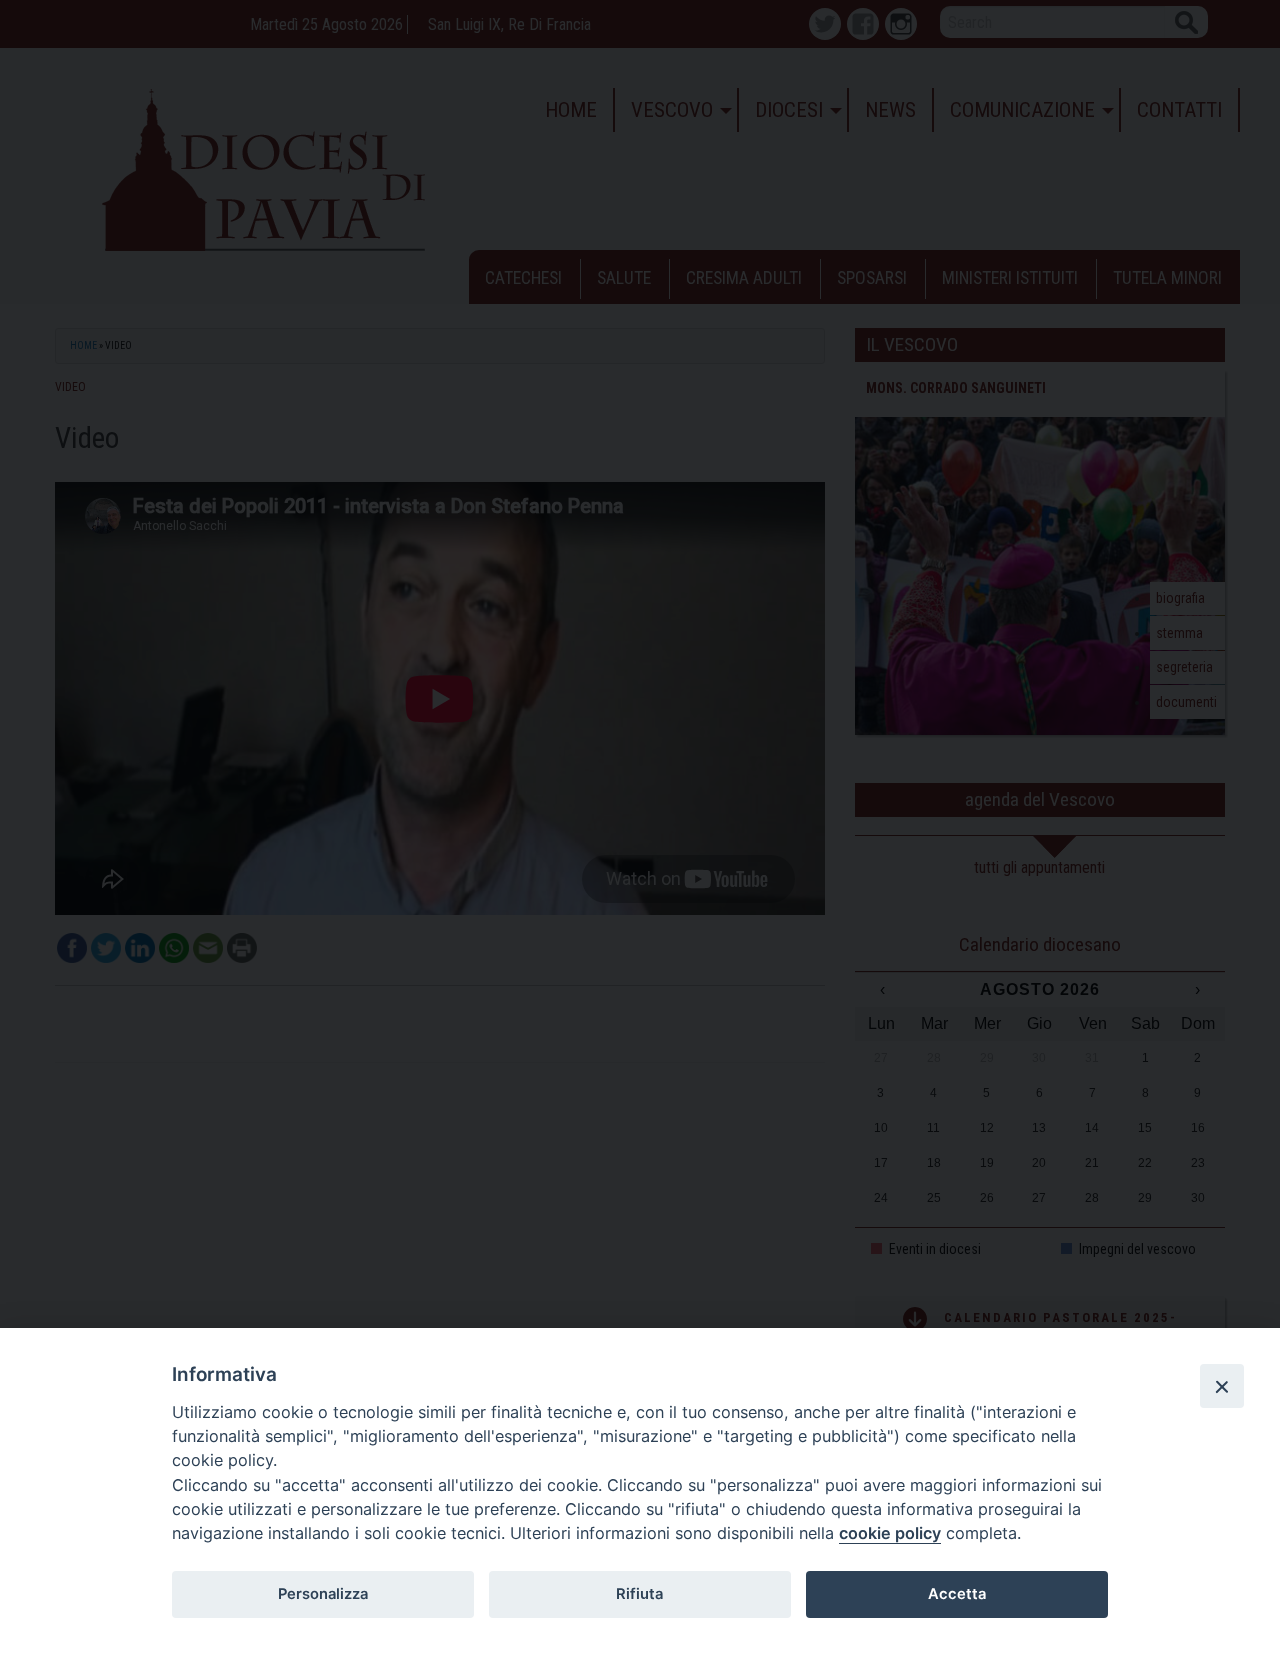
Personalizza (323, 1594)
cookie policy (890, 1533)
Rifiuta (639, 1594)
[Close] (1222, 1386)
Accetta (957, 1594)
